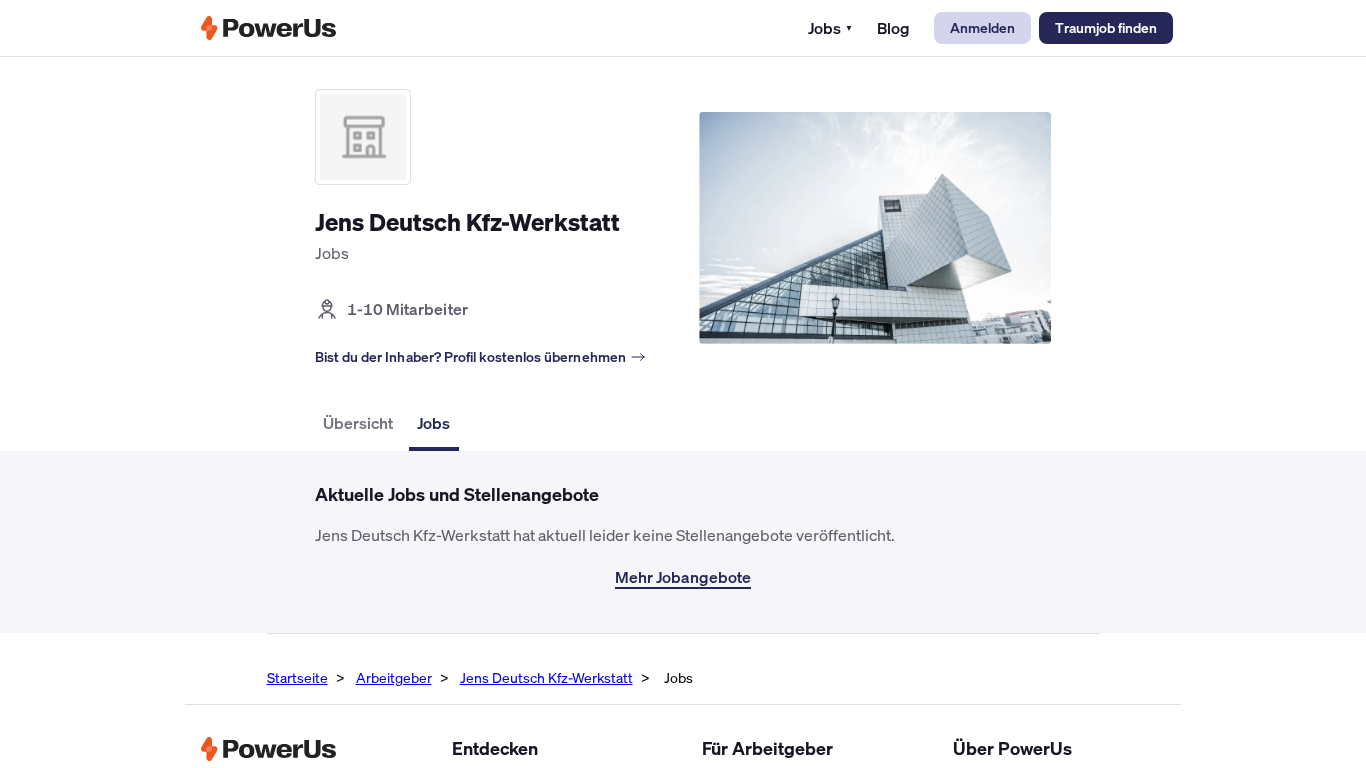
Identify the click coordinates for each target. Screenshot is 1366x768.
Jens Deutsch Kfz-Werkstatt (546, 677)
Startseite (297, 677)
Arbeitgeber (394, 677)
